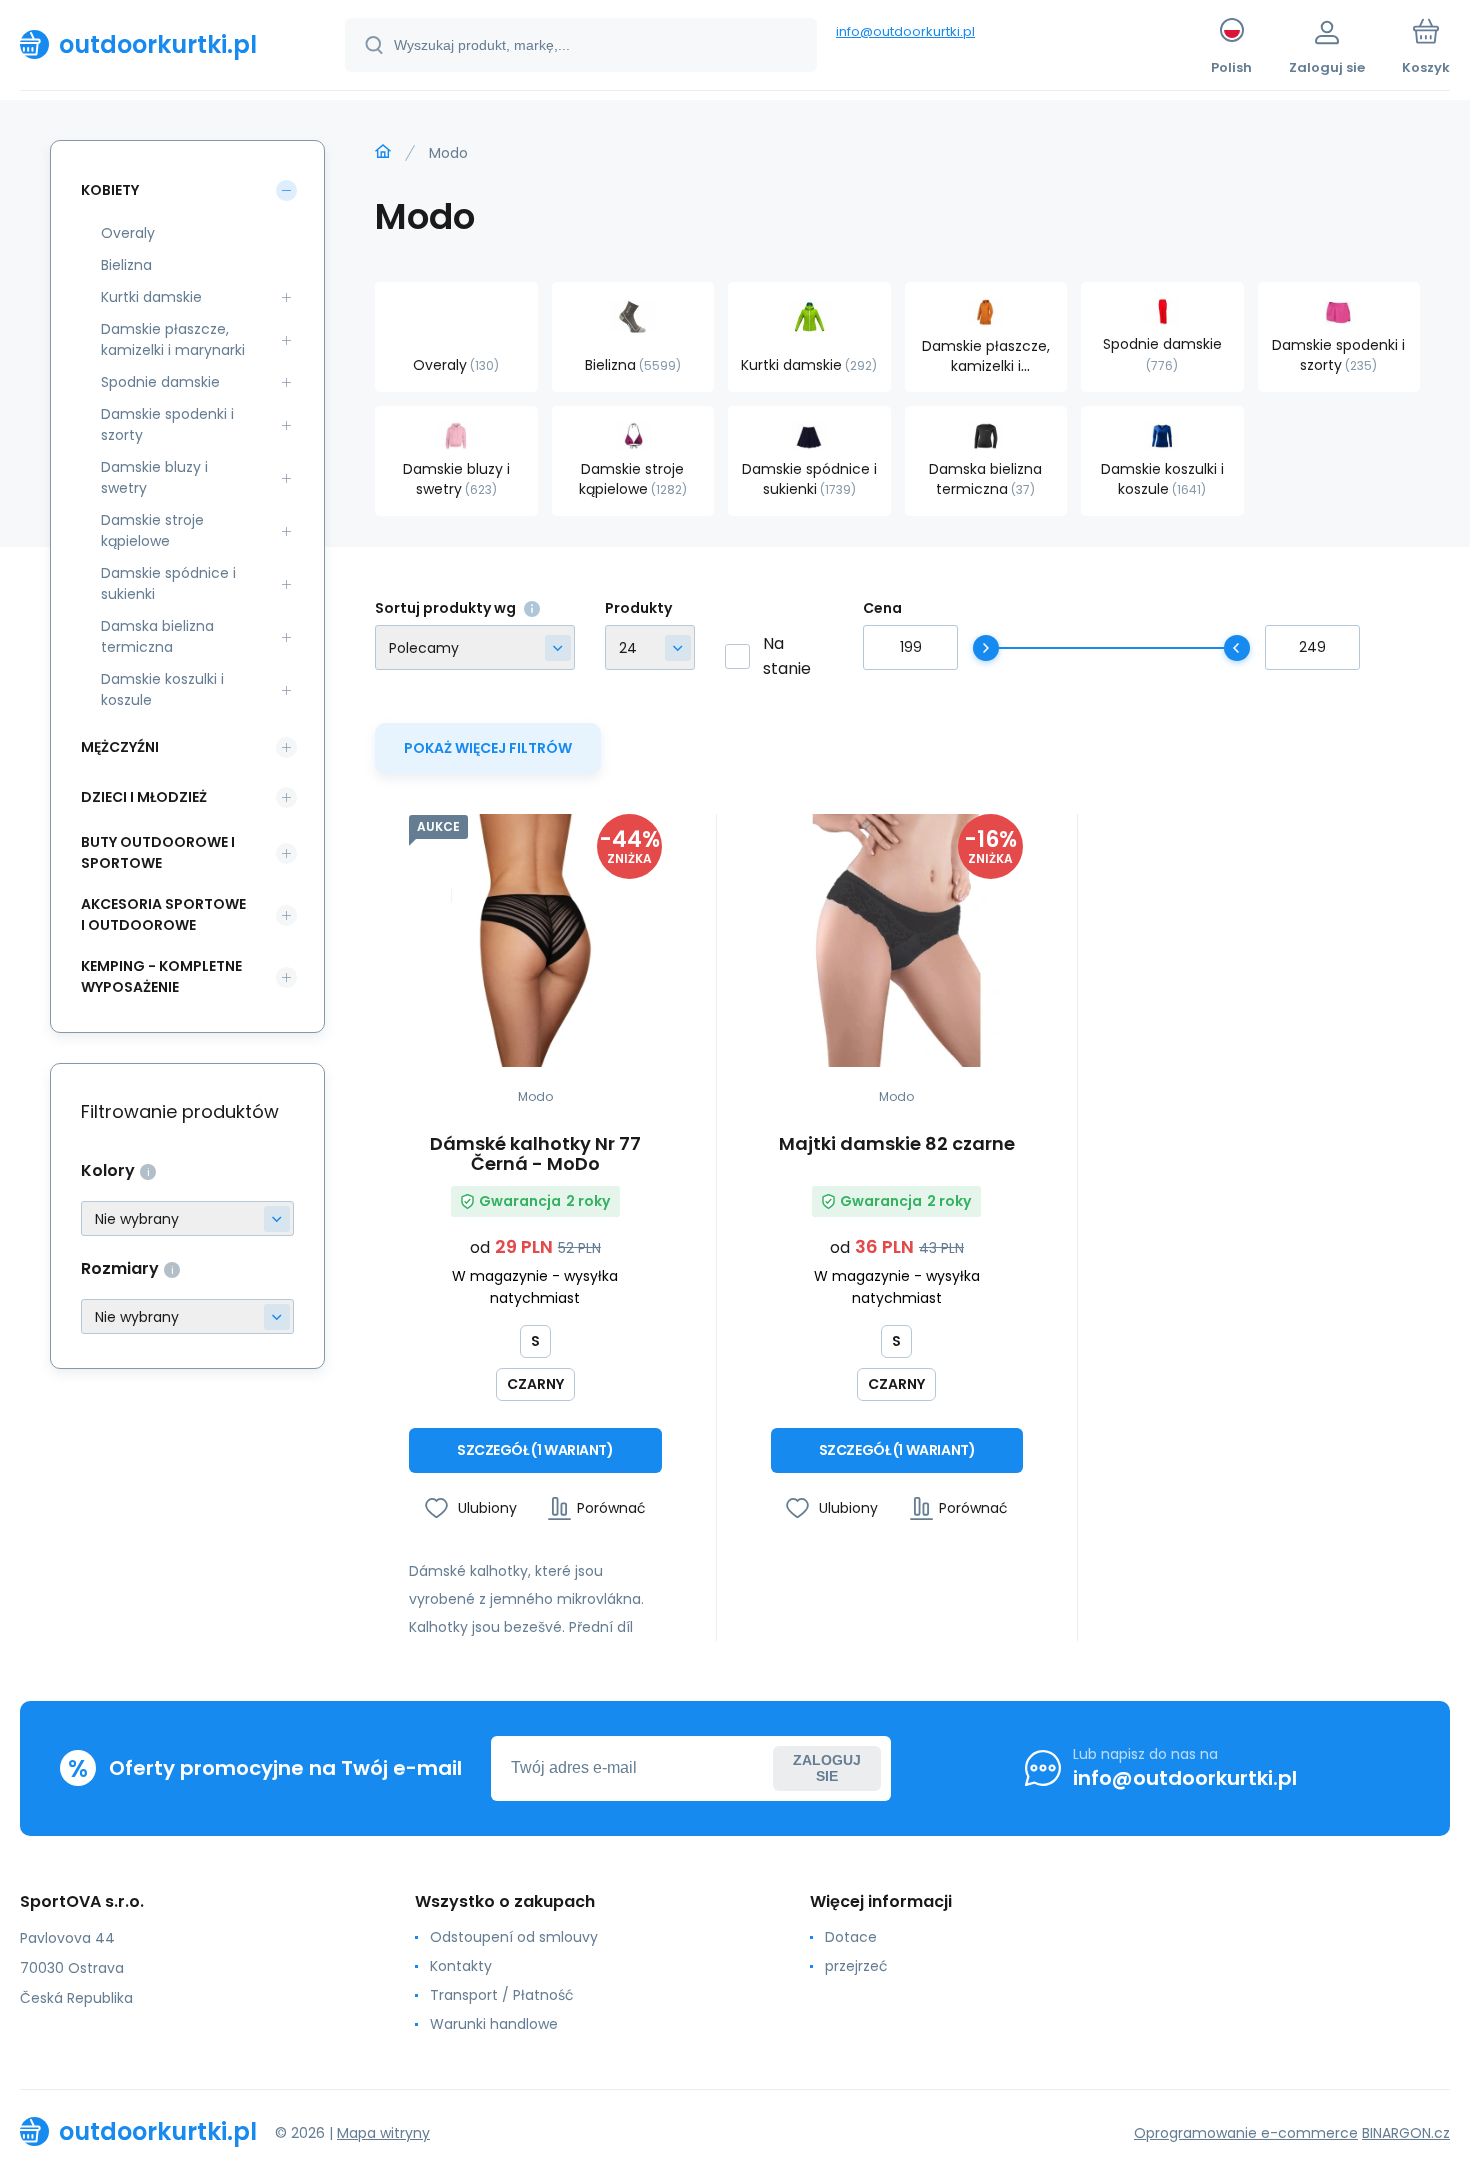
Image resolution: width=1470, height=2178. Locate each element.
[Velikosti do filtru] (187, 1316)
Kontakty (461, 1966)
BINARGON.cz (1406, 2133)
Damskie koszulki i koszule (162, 689)
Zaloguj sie (827, 1768)
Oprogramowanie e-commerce (1246, 2133)
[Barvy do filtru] (187, 1218)
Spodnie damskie (160, 382)
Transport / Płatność (502, 1995)
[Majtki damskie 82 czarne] (897, 940)
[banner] (157, 44)
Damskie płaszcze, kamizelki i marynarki (173, 339)
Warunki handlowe (494, 2024)
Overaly (128, 233)
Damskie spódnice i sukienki (168, 583)
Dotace (851, 1937)
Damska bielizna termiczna (157, 636)
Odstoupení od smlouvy (514, 1937)
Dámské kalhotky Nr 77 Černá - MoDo (535, 1154)
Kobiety (110, 190)
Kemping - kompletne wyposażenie (161, 976)
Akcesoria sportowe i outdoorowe (163, 914)
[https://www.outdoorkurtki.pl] (383, 152)
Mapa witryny (383, 2133)
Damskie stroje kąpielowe (152, 530)
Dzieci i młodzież (144, 797)
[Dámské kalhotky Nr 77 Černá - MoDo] (535, 940)
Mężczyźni (120, 747)
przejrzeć (856, 1966)
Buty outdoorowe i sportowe (158, 852)
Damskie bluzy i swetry (154, 477)
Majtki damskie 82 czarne (897, 1145)
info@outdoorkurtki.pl (905, 31)
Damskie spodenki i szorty (167, 424)
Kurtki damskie (151, 297)
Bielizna (126, 265)
